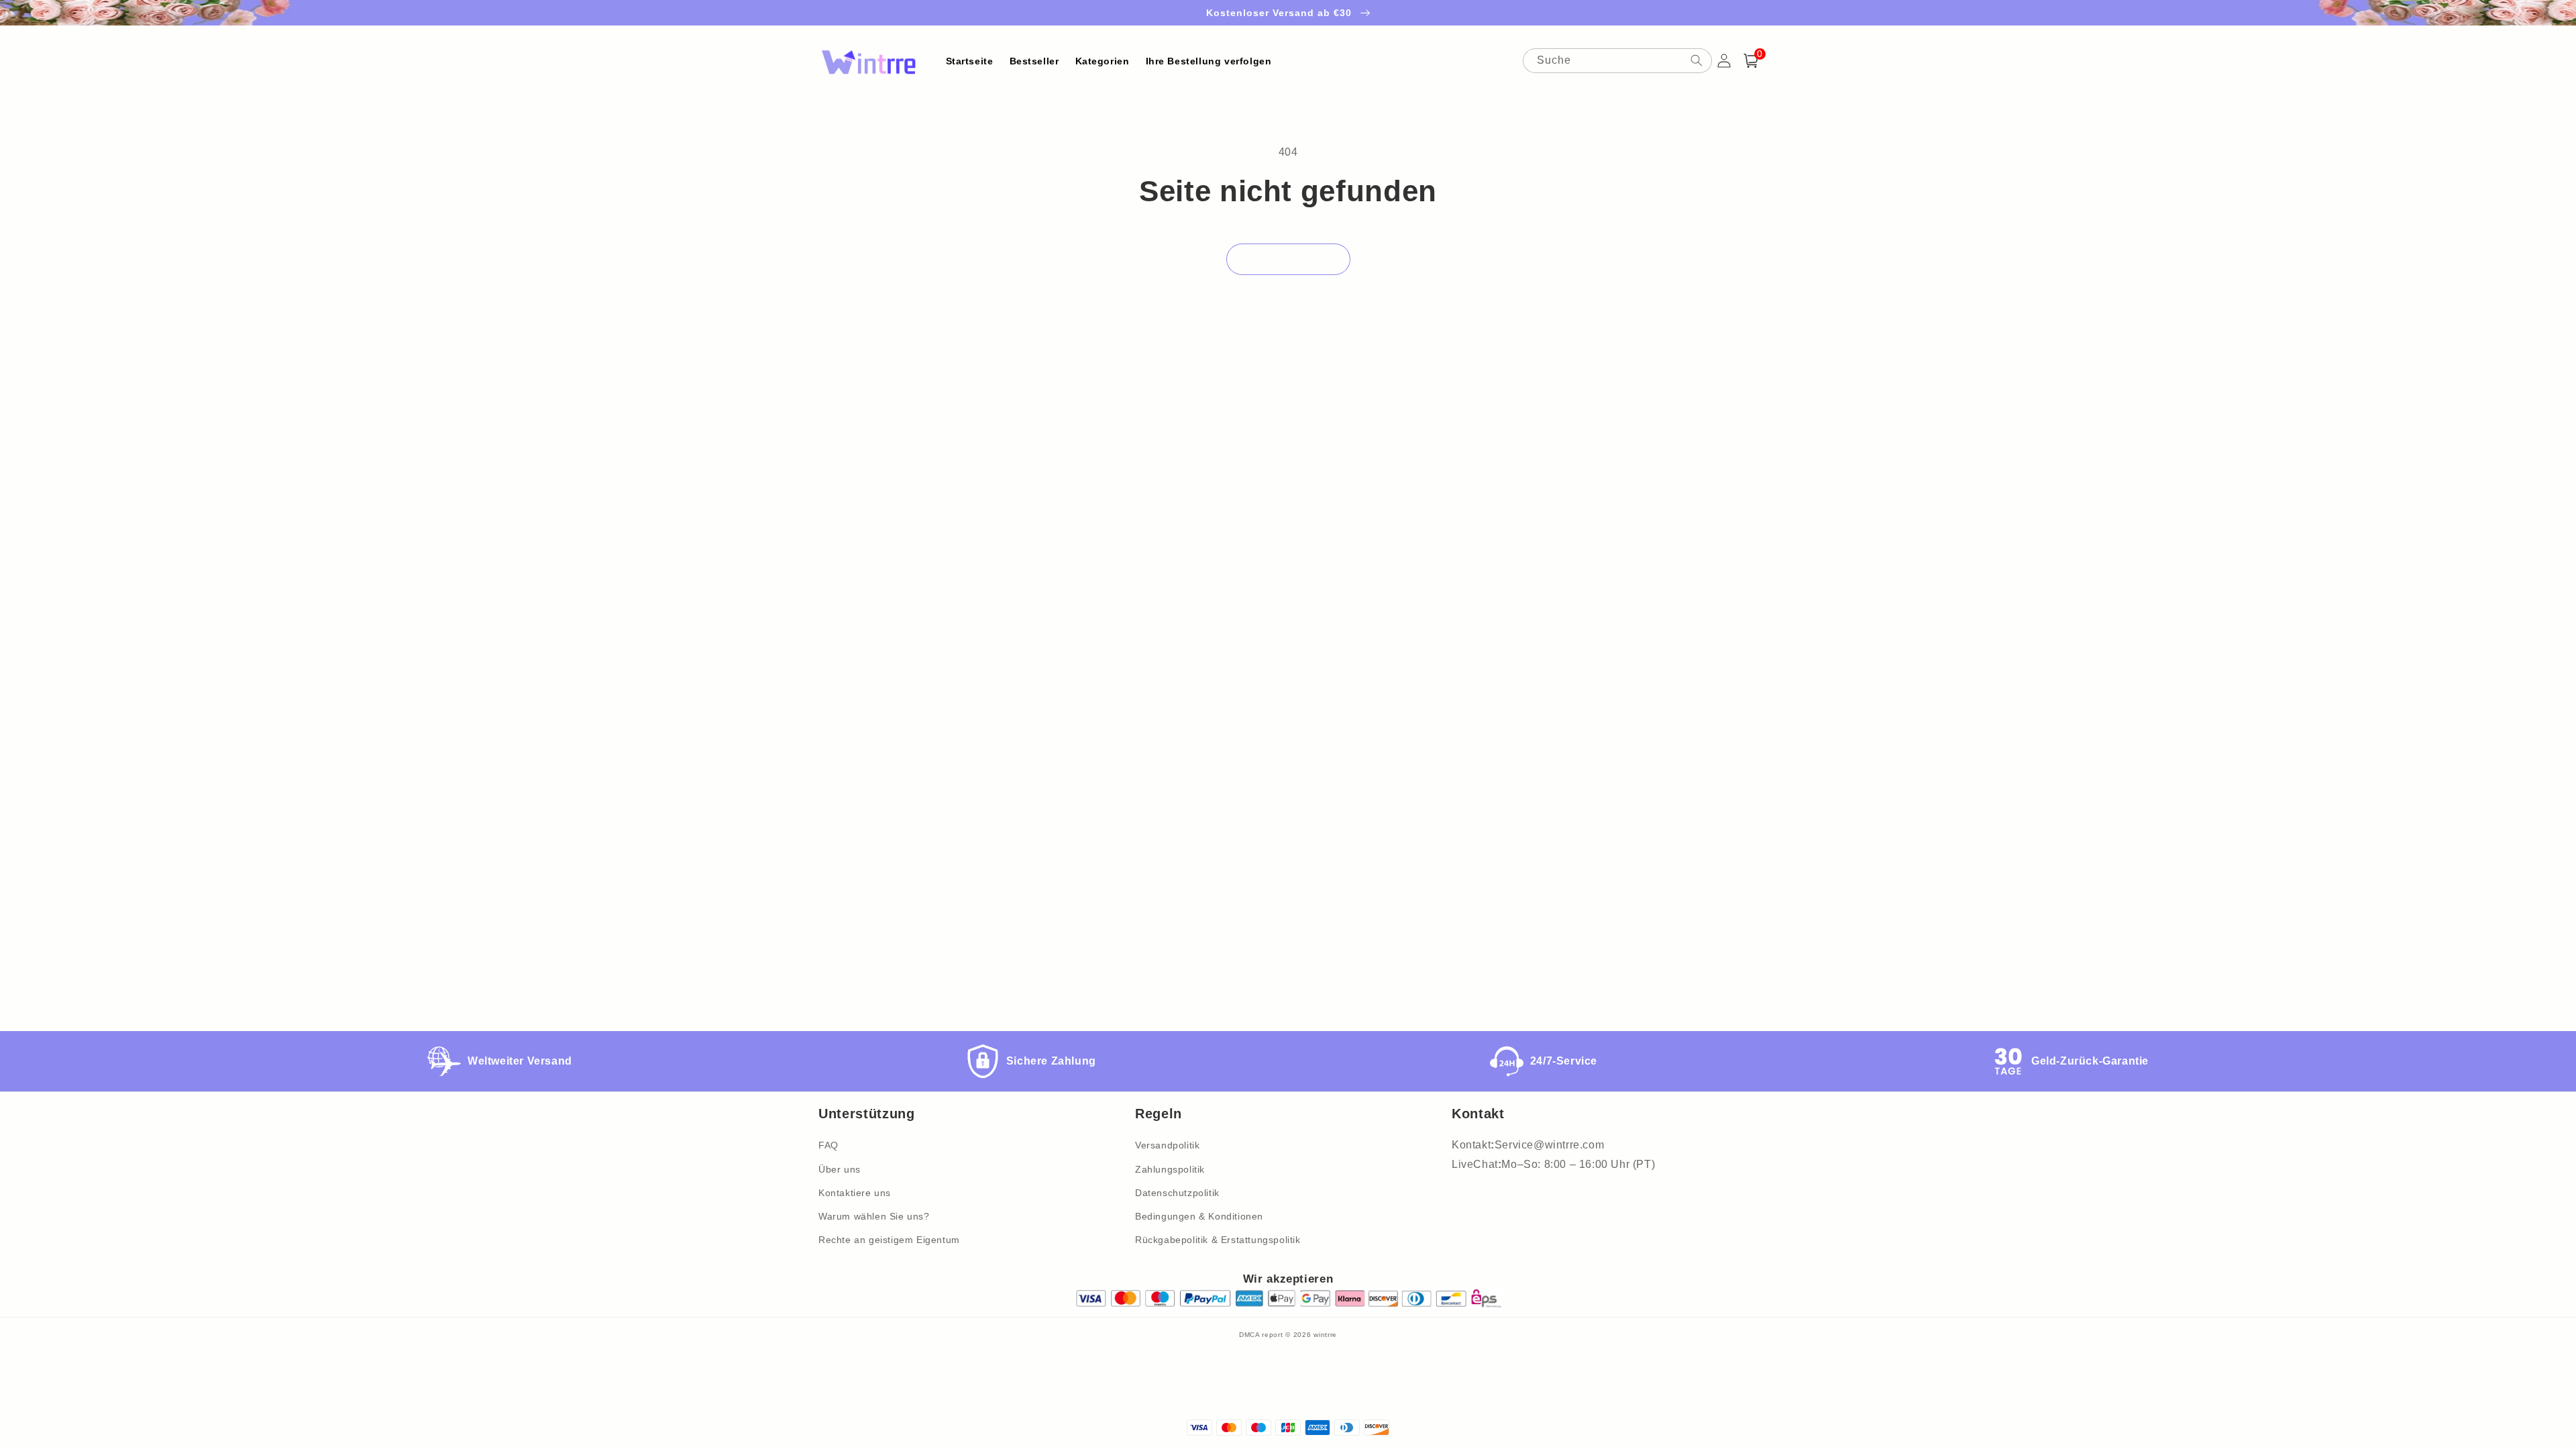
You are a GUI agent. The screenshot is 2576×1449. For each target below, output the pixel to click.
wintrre (1325, 1335)
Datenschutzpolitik (1177, 1193)
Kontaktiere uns (855, 1193)
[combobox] (1617, 61)
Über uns (840, 1169)
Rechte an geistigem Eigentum (889, 1240)
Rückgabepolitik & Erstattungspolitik (1218, 1240)
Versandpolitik (1167, 1145)
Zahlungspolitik (1170, 1169)
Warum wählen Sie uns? (874, 1216)
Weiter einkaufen (1288, 259)
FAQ (828, 1145)
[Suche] (1697, 60)
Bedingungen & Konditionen (1199, 1216)
